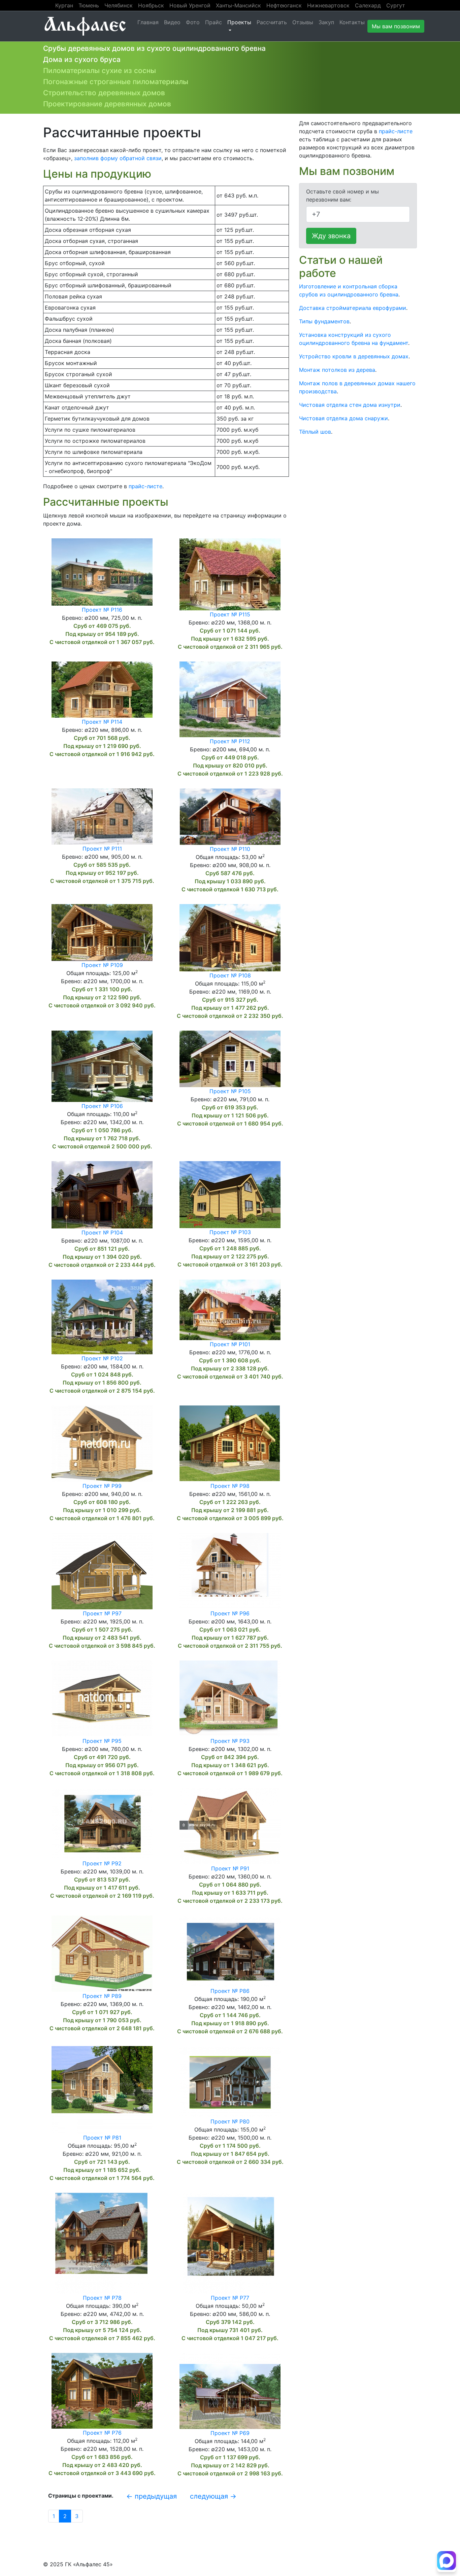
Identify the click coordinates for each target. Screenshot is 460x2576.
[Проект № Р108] (230, 937)
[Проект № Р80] (230, 2081)
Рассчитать (272, 22)
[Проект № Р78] (102, 2243)
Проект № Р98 (230, 1486)
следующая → (213, 2496)
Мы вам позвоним (396, 26)
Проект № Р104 (102, 1232)
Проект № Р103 (230, 1232)
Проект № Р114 (102, 722)
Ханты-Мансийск (238, 5)
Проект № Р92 (102, 1863)
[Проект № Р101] (230, 1309)
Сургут (396, 5)
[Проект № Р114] (102, 689)
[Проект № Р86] (230, 1951)
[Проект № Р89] (102, 1953)
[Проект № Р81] (102, 2089)
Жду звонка (331, 236)
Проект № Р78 (102, 2298)
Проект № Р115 (230, 614)
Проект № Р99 (102, 1486)
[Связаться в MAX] (447, 2562)
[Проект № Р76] (102, 2390)
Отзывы (303, 22)
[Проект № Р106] (102, 1066)
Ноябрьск (151, 5)
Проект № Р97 (102, 1613)
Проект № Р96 (230, 1613)
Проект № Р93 (230, 1741)
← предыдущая (152, 2496)
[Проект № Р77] (230, 2243)
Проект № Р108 (230, 975)
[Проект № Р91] (230, 1825)
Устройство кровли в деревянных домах (354, 356)
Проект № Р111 (102, 849)
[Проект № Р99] (102, 1443)
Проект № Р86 (230, 1991)
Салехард (368, 5)
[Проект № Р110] (230, 816)
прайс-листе (145, 486)
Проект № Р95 (102, 1741)
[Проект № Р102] (102, 1316)
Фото (193, 22)
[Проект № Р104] (102, 1194)
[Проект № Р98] (230, 1443)
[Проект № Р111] (102, 816)
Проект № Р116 (102, 610)
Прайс (213, 22)
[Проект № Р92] (102, 1823)
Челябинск (119, 5)
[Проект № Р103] (230, 1194)
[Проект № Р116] (102, 571)
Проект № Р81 (102, 2138)
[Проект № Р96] (230, 1570)
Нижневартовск (328, 5)
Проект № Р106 (102, 1106)
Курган (64, 5)
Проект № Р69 (230, 2433)
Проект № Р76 (102, 2433)
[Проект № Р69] (230, 2390)
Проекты (239, 22)
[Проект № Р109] (102, 932)
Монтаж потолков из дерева (337, 370)
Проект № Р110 (230, 849)
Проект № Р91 (230, 1868)
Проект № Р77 (230, 2298)
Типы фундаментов (324, 321)
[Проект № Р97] (102, 1570)
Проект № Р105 (230, 1091)
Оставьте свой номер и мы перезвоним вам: (342, 195)
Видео (172, 22)
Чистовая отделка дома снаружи (343, 418)
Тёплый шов (315, 432)
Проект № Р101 (230, 1344)
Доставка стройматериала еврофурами (353, 308)
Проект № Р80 (230, 2121)
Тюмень (89, 5)
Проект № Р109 (102, 965)
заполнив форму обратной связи (118, 158)
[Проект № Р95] (102, 1698)
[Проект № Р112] (230, 699)
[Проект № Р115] (230, 574)
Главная (148, 22)
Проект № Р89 (102, 1996)
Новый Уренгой (190, 5)
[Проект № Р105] (230, 1058)
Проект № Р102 (102, 1358)
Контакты (352, 22)
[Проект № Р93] (230, 1698)
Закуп (326, 22)
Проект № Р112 (230, 741)
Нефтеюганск (284, 5)
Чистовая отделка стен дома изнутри (350, 405)
